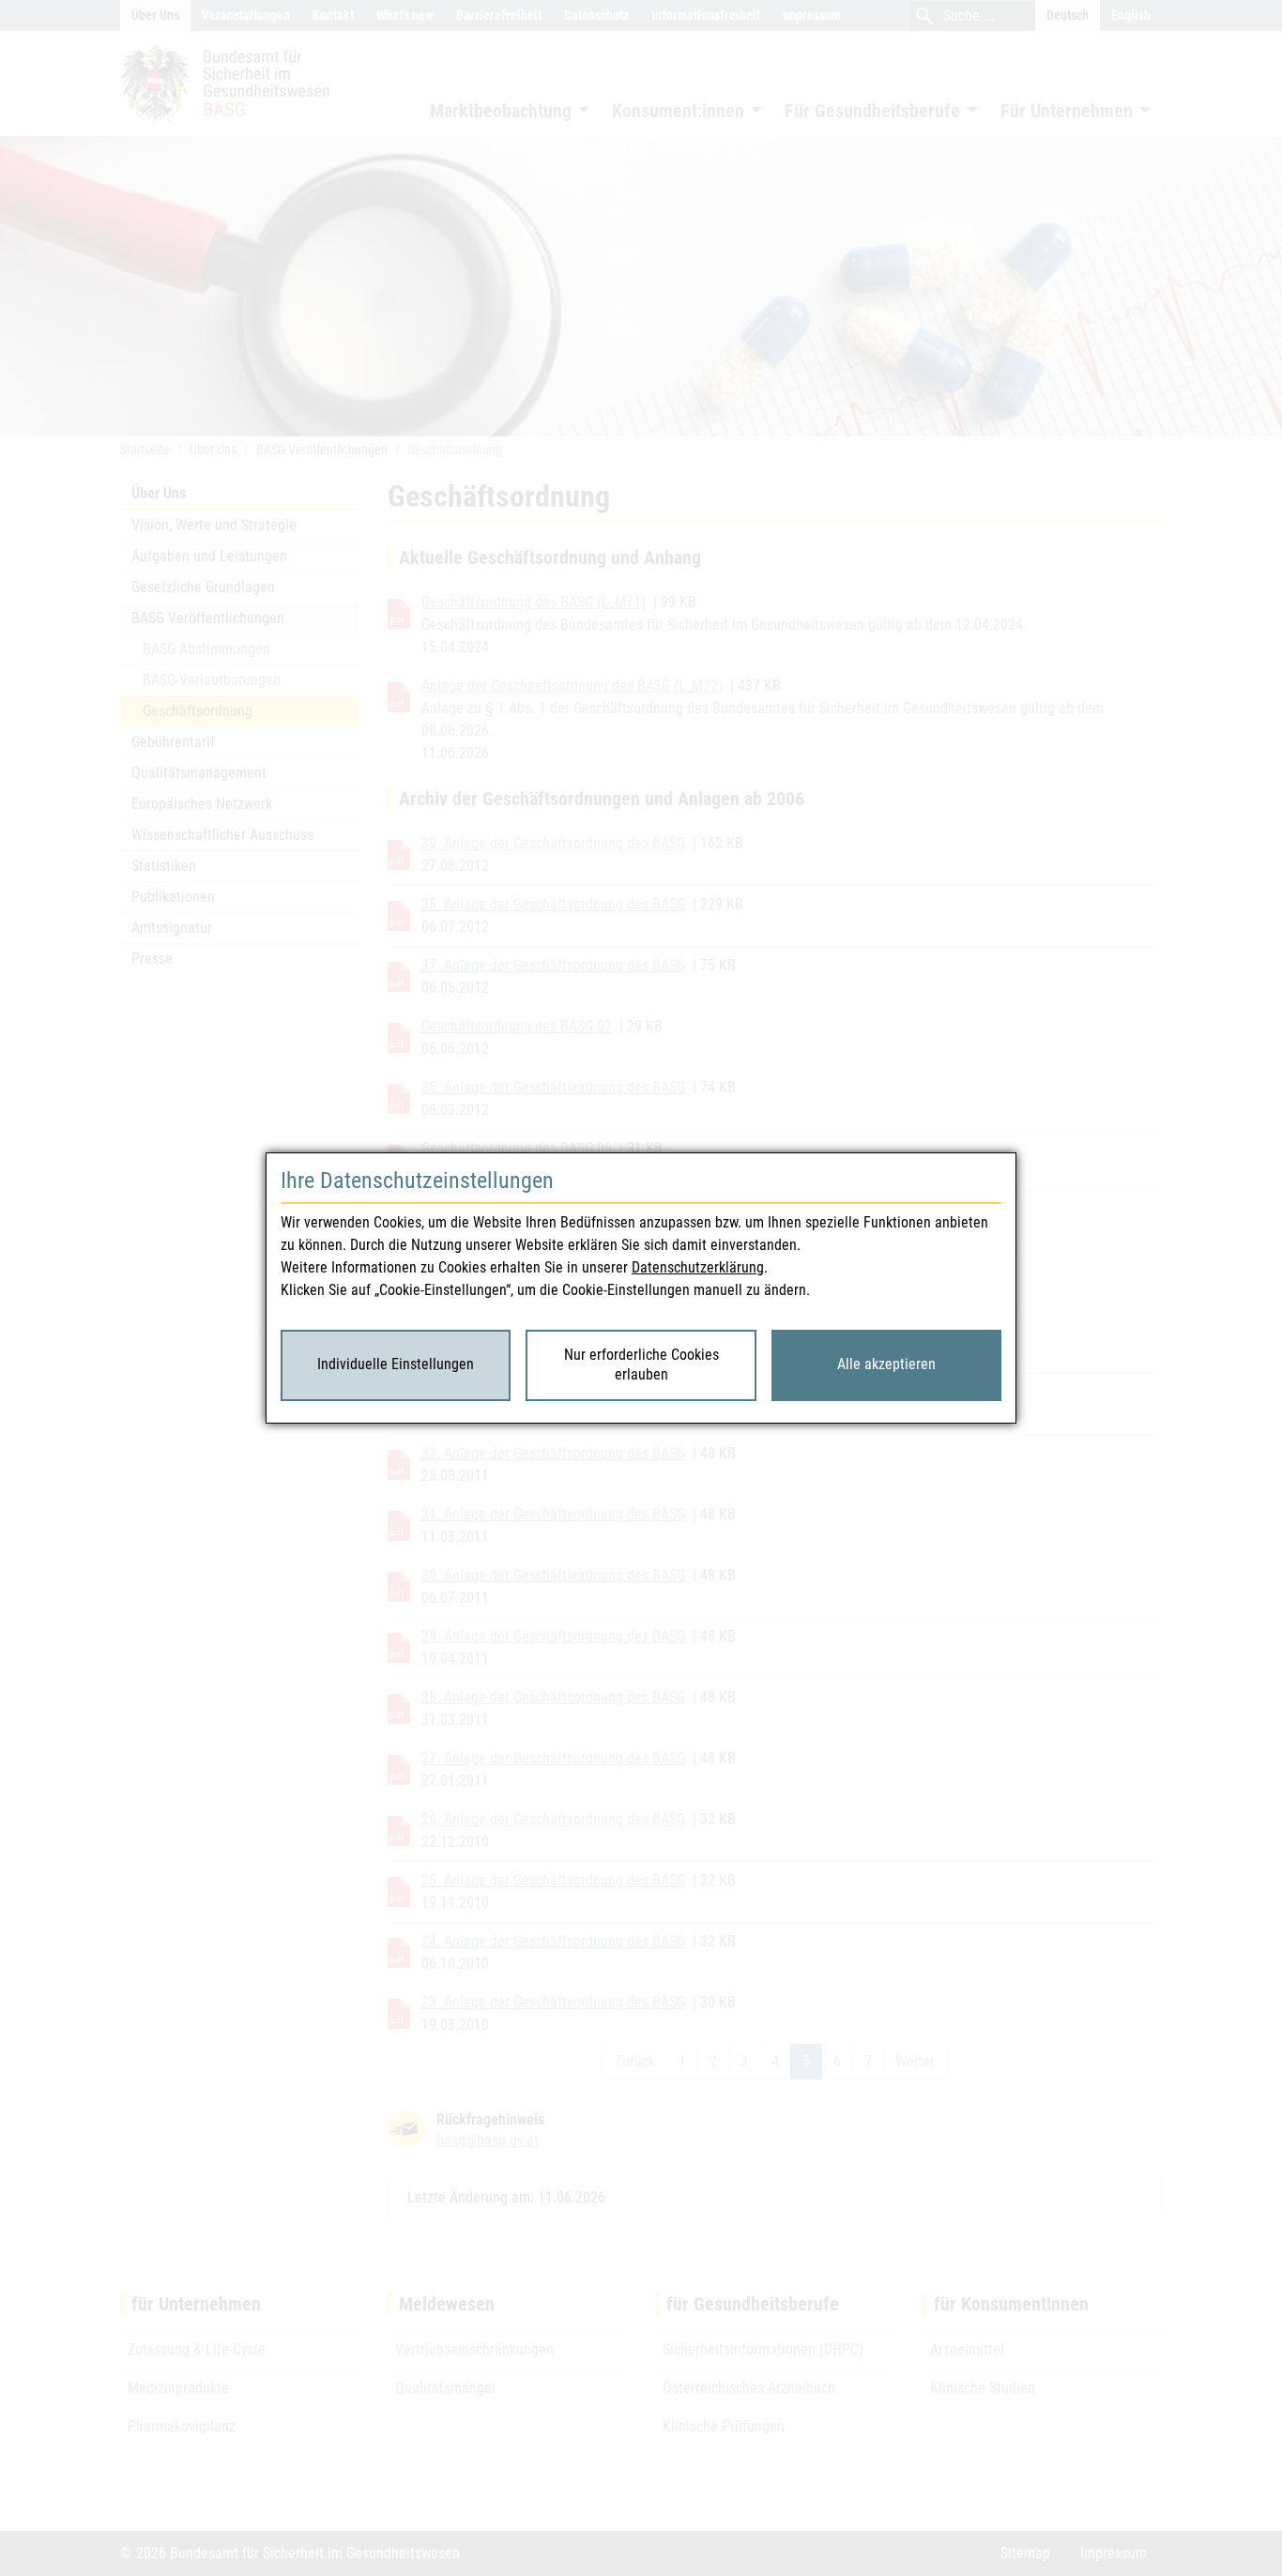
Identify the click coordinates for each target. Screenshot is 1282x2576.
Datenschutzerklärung (698, 1267)
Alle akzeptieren (886, 1364)
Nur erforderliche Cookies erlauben (641, 1364)
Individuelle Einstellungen (396, 1364)
